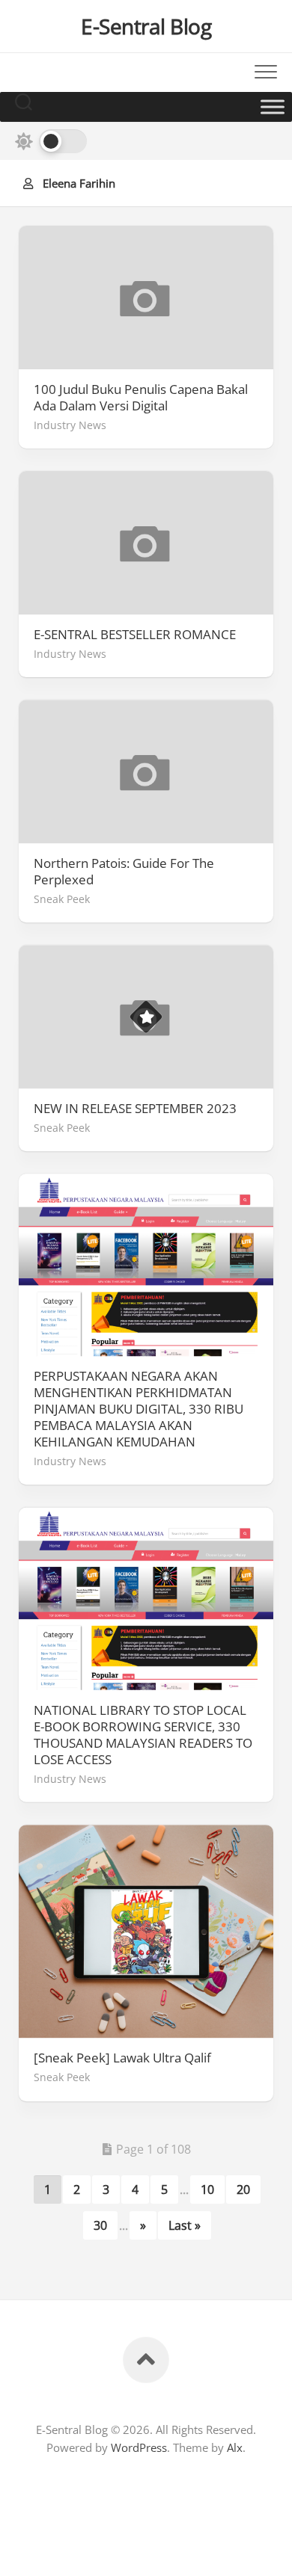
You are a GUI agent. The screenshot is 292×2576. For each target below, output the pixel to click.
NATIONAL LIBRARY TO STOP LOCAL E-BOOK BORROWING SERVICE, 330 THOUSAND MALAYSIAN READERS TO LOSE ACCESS (143, 1735)
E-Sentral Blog (146, 26)
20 (243, 2190)
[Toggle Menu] (273, 107)
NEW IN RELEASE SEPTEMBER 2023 (135, 1109)
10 (207, 2190)
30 (100, 2225)
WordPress (139, 2447)
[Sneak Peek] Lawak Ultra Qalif (122, 2058)
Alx (235, 2447)
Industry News (70, 425)
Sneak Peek (62, 899)
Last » (185, 2225)
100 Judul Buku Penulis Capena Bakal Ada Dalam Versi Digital (141, 398)
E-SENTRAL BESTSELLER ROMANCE (135, 635)
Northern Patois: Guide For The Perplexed (124, 872)
